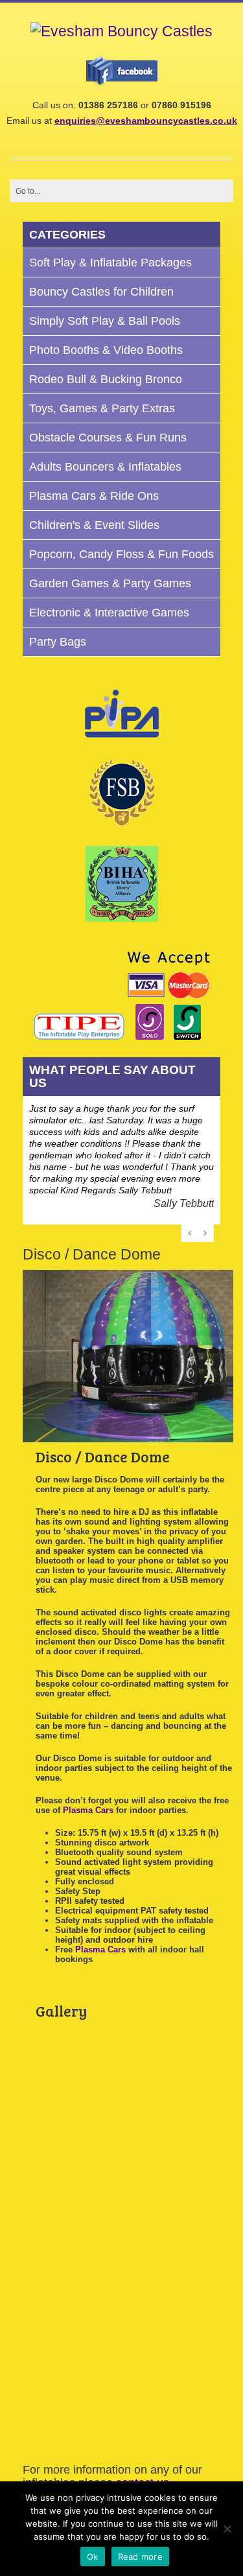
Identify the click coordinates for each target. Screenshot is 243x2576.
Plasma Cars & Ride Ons (94, 496)
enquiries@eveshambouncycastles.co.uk (146, 121)
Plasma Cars (88, 1810)
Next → (205, 1233)
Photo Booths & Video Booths (106, 350)
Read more (140, 2557)
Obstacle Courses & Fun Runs (108, 438)
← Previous (191, 1233)
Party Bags (58, 642)
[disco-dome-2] (84, 2230)
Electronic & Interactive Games (109, 613)
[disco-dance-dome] (84, 2061)
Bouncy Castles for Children (101, 292)
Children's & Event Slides (94, 525)
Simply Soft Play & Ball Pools (105, 321)
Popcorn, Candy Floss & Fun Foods (121, 554)
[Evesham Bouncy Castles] (121, 31)
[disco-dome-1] (84, 2146)
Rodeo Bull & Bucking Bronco (106, 379)
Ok (93, 2557)
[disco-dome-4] (84, 2314)
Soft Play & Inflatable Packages (110, 263)
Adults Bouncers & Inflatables (105, 467)
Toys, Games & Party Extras (102, 408)
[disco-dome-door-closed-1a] (84, 2398)
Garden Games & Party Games (110, 583)
